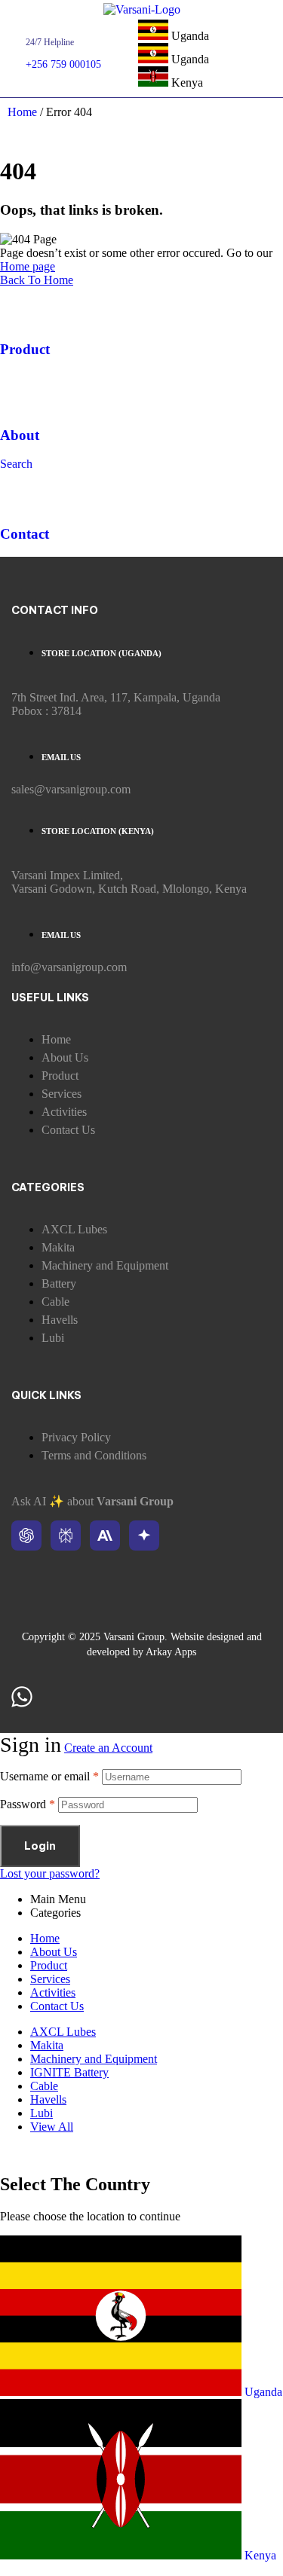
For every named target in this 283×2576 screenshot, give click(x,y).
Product (25, 349)
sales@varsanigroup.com (71, 789)
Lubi (42, 2113)
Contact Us (57, 2006)
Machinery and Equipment (94, 2059)
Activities (53, 1992)
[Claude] (105, 1536)
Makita (47, 2045)
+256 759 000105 (63, 64)
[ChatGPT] (26, 1536)
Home (22, 112)
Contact (25, 534)
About (20, 435)
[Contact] (19, 490)
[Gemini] (144, 1536)
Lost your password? (50, 1873)
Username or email (49, 1776)
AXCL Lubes (63, 2032)
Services (50, 1979)
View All (52, 2127)
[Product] (19, 306)
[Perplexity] (66, 1536)
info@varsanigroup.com (69, 967)
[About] (19, 391)
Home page (28, 266)
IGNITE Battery (69, 2072)
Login (40, 1846)
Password (28, 1804)
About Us (54, 1952)
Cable (44, 2086)
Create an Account (108, 1748)
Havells (48, 2099)
